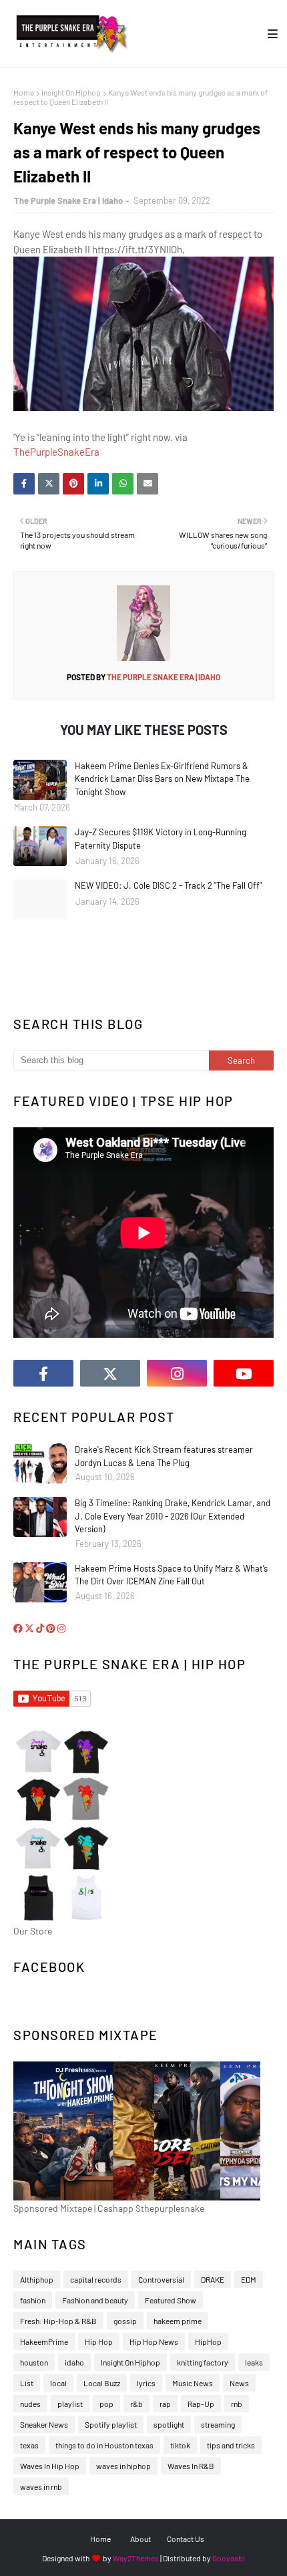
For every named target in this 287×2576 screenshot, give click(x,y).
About (140, 2539)
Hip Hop (99, 2341)
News (239, 2383)
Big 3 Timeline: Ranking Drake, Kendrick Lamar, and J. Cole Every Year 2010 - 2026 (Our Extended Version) (173, 1516)
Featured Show (171, 2300)
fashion (33, 2300)
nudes (30, 2404)
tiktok (180, 2445)
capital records (96, 2279)
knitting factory (203, 2362)
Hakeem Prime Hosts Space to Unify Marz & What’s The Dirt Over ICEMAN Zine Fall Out (171, 1575)
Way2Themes (136, 2558)
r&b (136, 2404)
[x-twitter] (110, 1373)
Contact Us (186, 2539)
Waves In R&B (191, 2466)
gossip (125, 2321)
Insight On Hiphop (71, 92)
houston (34, 2362)
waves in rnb (41, 2486)
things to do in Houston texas (104, 2445)
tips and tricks (231, 2445)
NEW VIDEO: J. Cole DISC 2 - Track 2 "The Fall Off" (168, 885)
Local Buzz (102, 2383)
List (27, 2383)
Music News (193, 2383)
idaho (74, 2362)
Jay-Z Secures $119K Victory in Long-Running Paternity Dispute (161, 839)
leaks (254, 2362)
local (58, 2383)
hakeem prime (178, 2321)
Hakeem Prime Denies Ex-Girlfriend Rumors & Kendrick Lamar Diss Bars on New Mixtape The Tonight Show (162, 779)
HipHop (208, 2341)
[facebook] (43, 1373)
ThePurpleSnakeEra (56, 452)
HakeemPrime (44, 2341)
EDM (249, 2279)
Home (24, 92)
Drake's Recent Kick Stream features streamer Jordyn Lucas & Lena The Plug (164, 1456)
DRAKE (213, 2279)
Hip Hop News (154, 2341)
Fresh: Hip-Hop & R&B (58, 2321)
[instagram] (177, 1373)
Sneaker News (44, 2424)
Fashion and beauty (95, 2300)
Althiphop (37, 2279)
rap (165, 2404)
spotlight (169, 2424)
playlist (70, 2404)
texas (29, 2445)
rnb (237, 2404)
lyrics (146, 2383)
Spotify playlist (111, 2424)
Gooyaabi (229, 2558)
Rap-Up (201, 2404)
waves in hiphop (123, 2466)
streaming (218, 2424)
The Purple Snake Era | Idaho (68, 200)
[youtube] (244, 1373)
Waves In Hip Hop (50, 2466)
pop (106, 2404)
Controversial (161, 2279)
